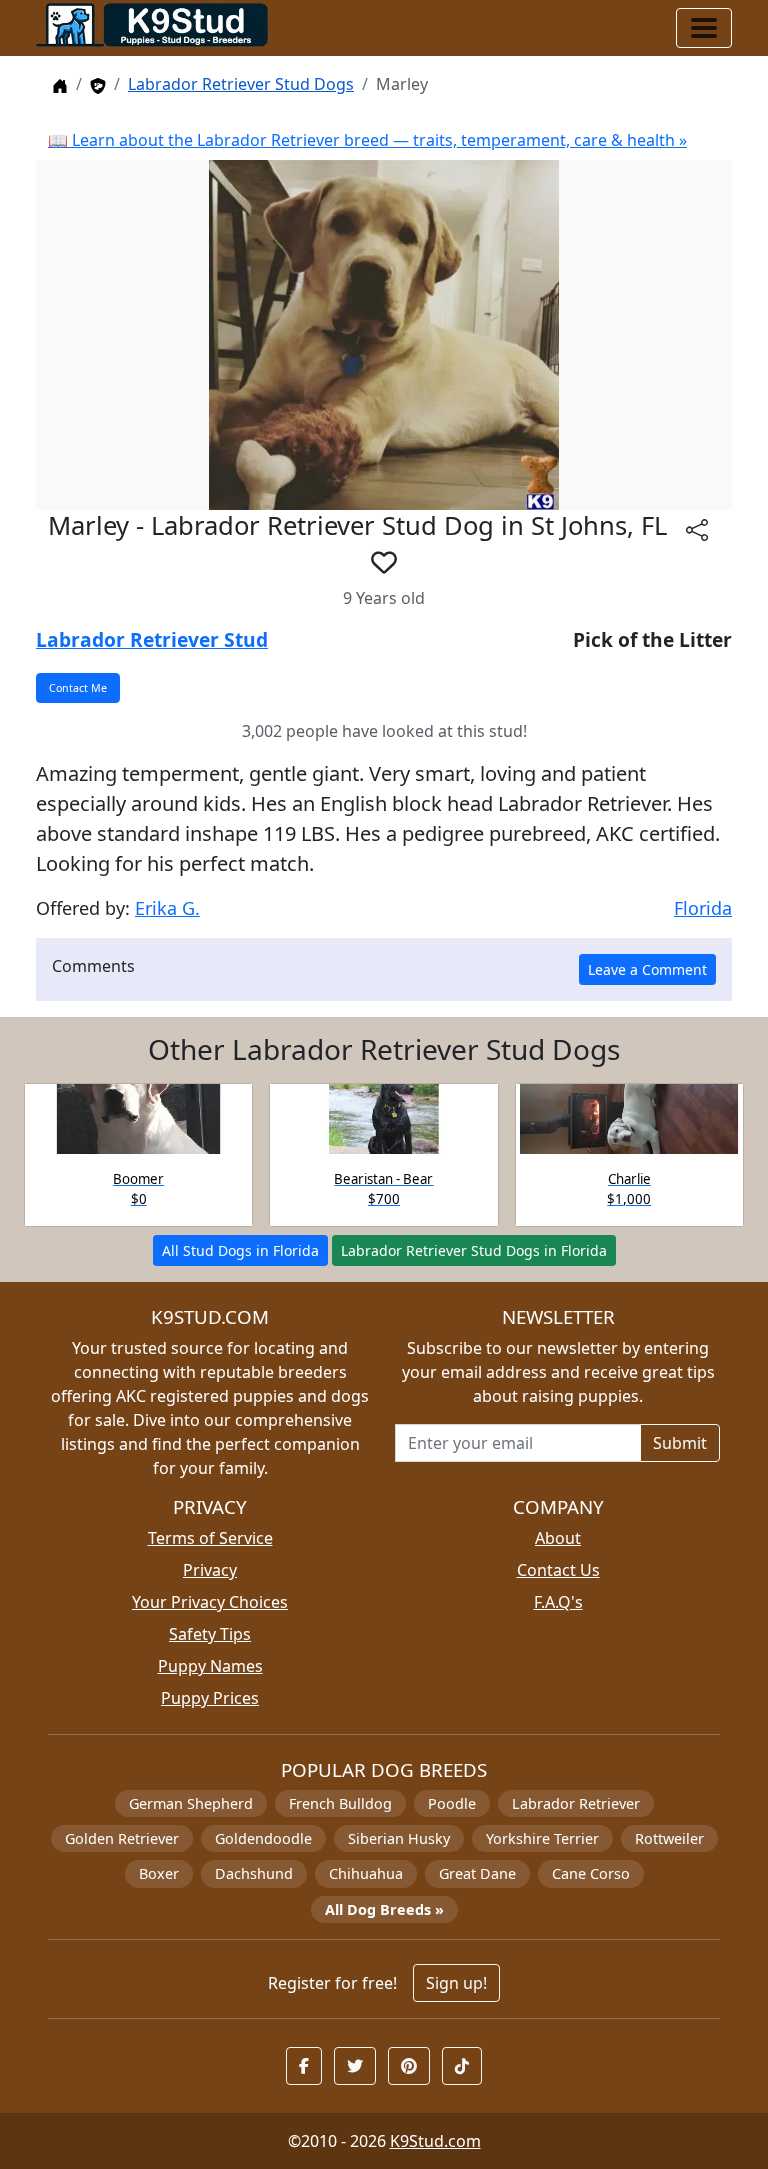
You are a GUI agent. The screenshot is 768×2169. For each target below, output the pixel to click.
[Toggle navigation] (704, 28)
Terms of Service (210, 1538)
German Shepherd (191, 1803)
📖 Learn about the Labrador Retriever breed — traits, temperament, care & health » (367, 140)
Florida (703, 908)
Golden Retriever (122, 1838)
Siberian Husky (399, 1838)
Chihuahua (366, 1873)
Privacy (210, 1570)
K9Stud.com (435, 2141)
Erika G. (167, 908)
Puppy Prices (210, 1698)
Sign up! (456, 1983)
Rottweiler (669, 1838)
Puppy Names (210, 1666)
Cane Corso (591, 1873)
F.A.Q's (558, 1602)
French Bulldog (340, 1803)
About (558, 1538)
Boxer (159, 1873)
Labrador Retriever (576, 1803)
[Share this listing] (697, 528)
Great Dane (477, 1873)
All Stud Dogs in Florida (240, 1250)
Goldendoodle (263, 1838)
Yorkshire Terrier (542, 1838)
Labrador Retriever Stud (152, 639)
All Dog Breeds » (384, 1909)
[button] (384, 562)
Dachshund (254, 1873)
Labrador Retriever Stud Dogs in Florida (474, 1250)
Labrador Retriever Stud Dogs (241, 84)
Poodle (452, 1803)
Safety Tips (210, 1634)
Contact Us (558, 1570)
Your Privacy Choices (210, 1602)
